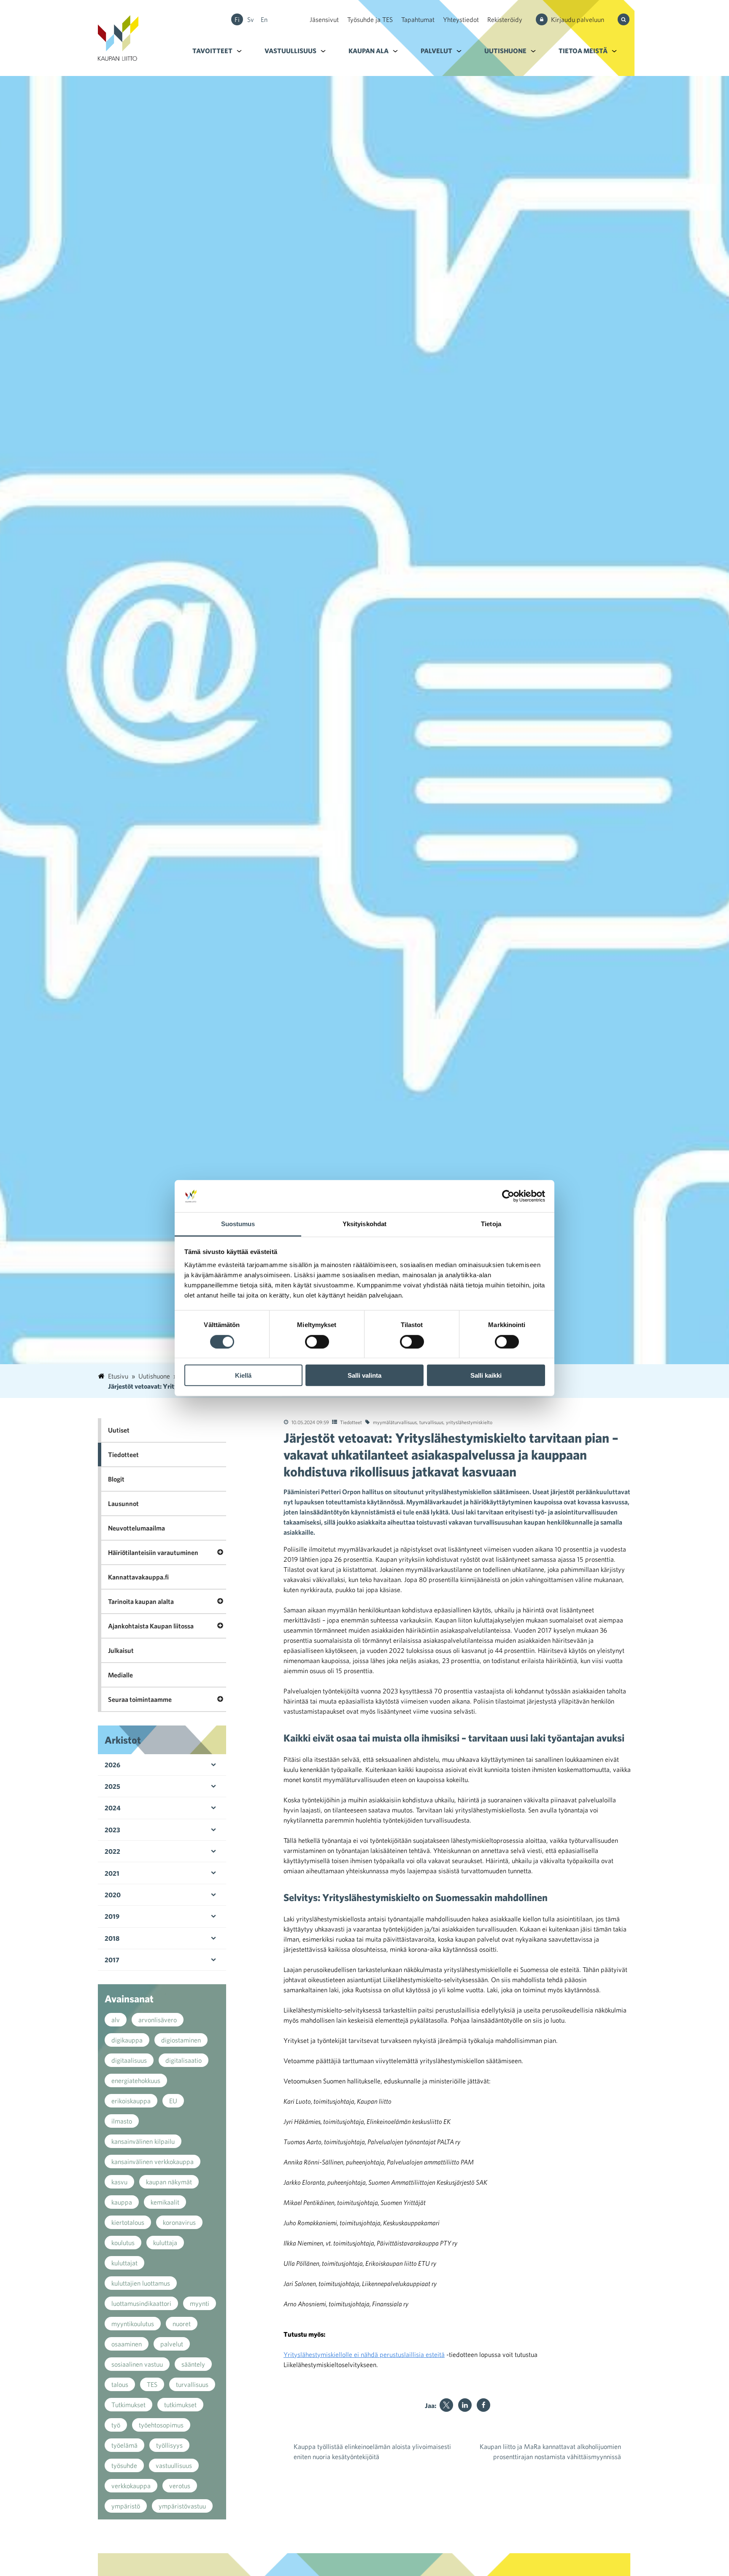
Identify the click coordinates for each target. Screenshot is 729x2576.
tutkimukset (180, 2405)
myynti (200, 2303)
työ (116, 2425)
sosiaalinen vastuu (137, 2364)
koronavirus (179, 2222)
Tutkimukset (128, 2405)
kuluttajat (124, 2263)
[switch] (317, 1341)
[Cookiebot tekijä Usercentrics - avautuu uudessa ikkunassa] (508, 1196)
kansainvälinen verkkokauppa (153, 2162)
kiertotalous (128, 2222)
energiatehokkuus (136, 2080)
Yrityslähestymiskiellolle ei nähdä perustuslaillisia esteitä (364, 2354)
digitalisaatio (184, 2060)
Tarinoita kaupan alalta (141, 1601)
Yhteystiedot (461, 19)
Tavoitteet (212, 51)
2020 (113, 1895)
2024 (113, 1808)
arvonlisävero (158, 2020)
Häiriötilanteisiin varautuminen (153, 1552)
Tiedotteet (351, 1422)
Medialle (120, 1675)
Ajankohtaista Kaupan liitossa (151, 1626)
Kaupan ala (369, 51)
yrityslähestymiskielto (469, 1422)
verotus (180, 2486)
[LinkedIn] (465, 2405)
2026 (112, 1765)
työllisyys (169, 2445)
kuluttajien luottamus (141, 2283)
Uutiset (119, 1430)
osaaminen (127, 2344)
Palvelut (436, 51)
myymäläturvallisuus (395, 1422)
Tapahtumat (418, 19)
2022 (112, 1851)
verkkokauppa (131, 2486)
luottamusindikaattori (141, 2303)
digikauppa (127, 2040)
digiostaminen (181, 2040)
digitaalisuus (129, 2060)
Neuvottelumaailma (136, 1528)
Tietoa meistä (583, 51)
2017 (112, 1960)
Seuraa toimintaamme (140, 1699)
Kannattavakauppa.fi (138, 1577)
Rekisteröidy (505, 19)
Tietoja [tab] (491, 1224)
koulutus (123, 2243)
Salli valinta (364, 1375)
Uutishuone (505, 51)
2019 (112, 1916)
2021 (112, 1873)
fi (237, 19)
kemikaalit (165, 2202)
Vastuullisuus (290, 51)
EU (173, 2101)
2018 (112, 1938)
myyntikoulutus (133, 2324)
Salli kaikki (486, 1375)
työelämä (124, 2445)
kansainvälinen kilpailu (143, 2141)
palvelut (172, 2344)
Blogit (116, 1479)
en (264, 19)
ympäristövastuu (182, 2506)
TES (152, 2384)
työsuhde (124, 2465)
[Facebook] (483, 2405)
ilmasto (122, 2121)
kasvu (119, 2182)
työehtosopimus (161, 2425)
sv (251, 19)
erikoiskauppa (131, 2101)
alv (116, 2020)
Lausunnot (123, 1503)
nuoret (182, 2324)
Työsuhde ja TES (370, 19)
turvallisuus (431, 1422)
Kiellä (243, 1375)
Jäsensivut (324, 19)
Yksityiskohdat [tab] (364, 1224)
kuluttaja (165, 2243)
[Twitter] (446, 2405)
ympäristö (126, 2506)
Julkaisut (121, 1650)
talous (120, 2384)
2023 (112, 1830)
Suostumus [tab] (238, 1224)
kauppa (122, 2202)
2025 (112, 1786)
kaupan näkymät (169, 2182)
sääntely (193, 2364)
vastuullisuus (174, 2465)
